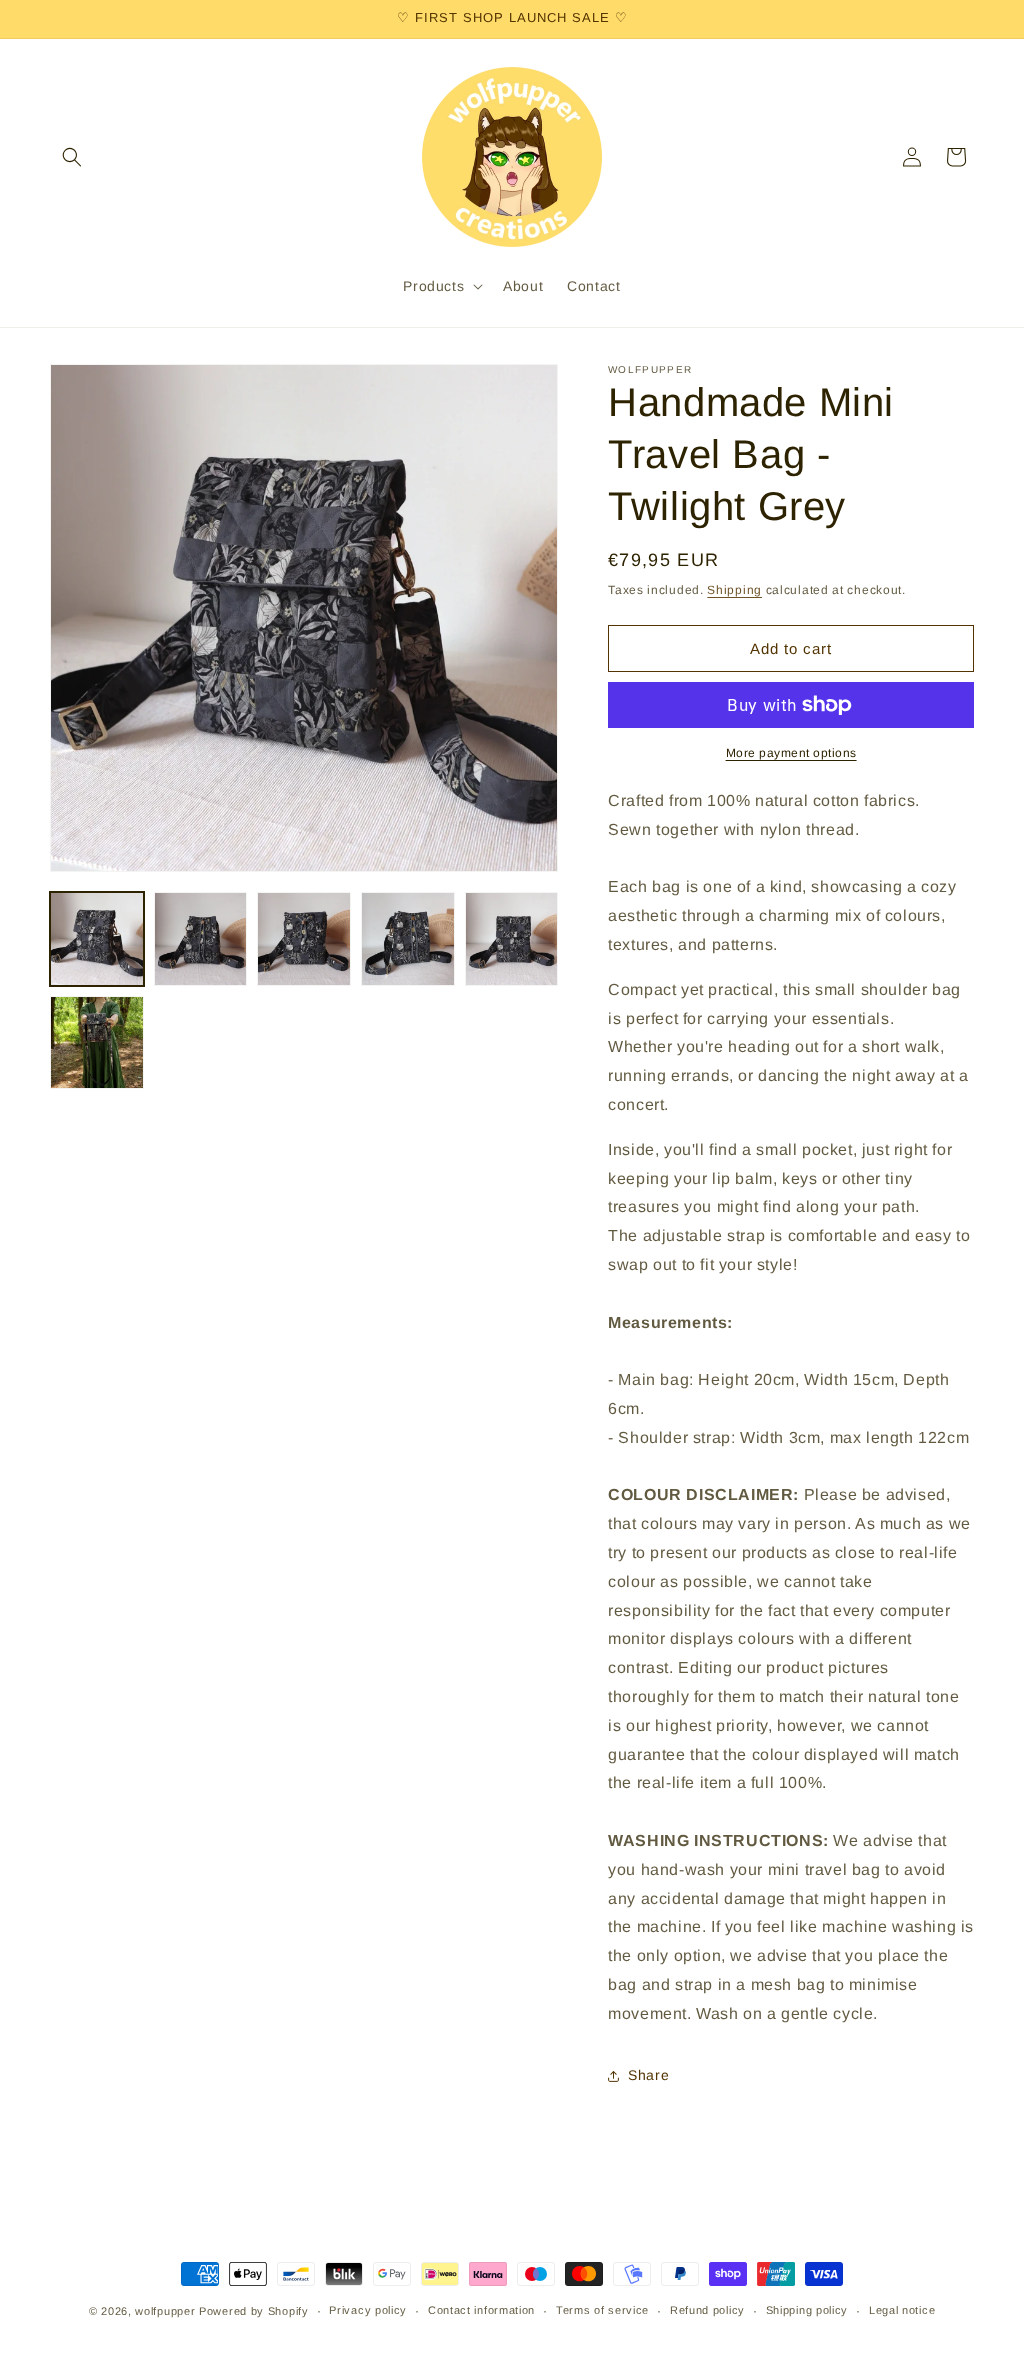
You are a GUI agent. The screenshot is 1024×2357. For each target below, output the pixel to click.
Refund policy (707, 2310)
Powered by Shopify (254, 2311)
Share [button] (648, 2075)
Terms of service (602, 2310)
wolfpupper (165, 2311)
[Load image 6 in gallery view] (97, 1043)
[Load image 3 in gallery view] (304, 939)
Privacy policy (368, 2310)
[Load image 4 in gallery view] (408, 939)
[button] (72, 157)
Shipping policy (807, 2310)
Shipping (734, 590)
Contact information (481, 2310)
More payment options (791, 753)
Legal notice (902, 2310)
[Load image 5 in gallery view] (512, 939)
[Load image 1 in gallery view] (97, 939)
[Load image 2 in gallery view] (201, 939)
